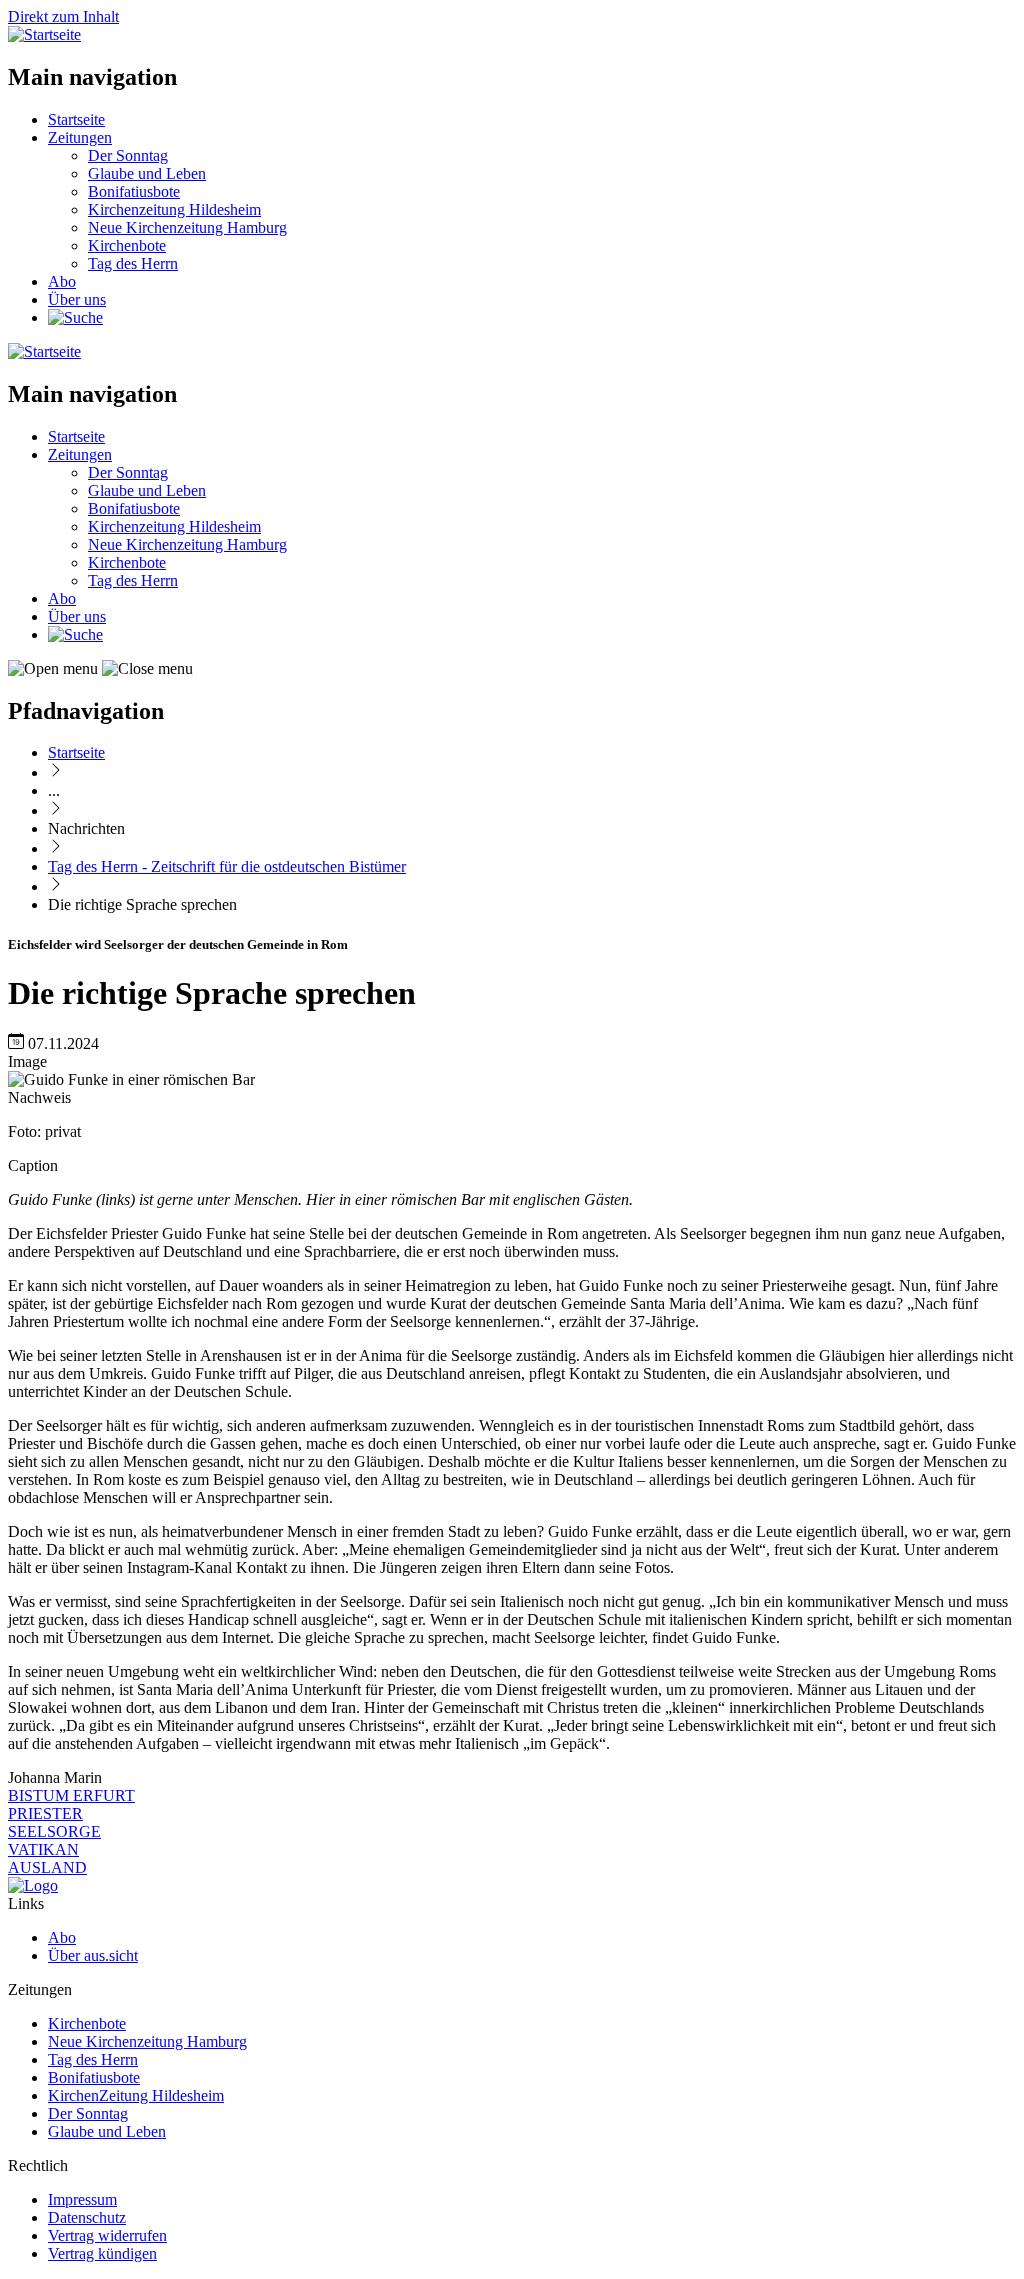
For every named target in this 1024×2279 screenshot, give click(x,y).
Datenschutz (87, 2217)
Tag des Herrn (133, 263)
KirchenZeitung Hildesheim (136, 2095)
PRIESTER (45, 1813)
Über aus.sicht (93, 1955)
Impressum (82, 2199)
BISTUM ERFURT (71, 1795)
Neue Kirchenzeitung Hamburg (187, 227)
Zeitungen (80, 137)
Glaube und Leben (147, 173)
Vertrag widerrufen (107, 2235)
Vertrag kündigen (102, 2253)
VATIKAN (43, 1849)
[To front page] (33, 1885)
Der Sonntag (128, 155)
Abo (62, 281)
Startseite (76, 119)
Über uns (77, 299)
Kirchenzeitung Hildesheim (174, 209)
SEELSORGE (54, 1831)
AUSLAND (47, 1867)
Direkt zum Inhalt (63, 16)
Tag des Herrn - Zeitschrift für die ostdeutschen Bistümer (227, 866)
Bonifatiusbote (134, 191)
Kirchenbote (127, 245)
